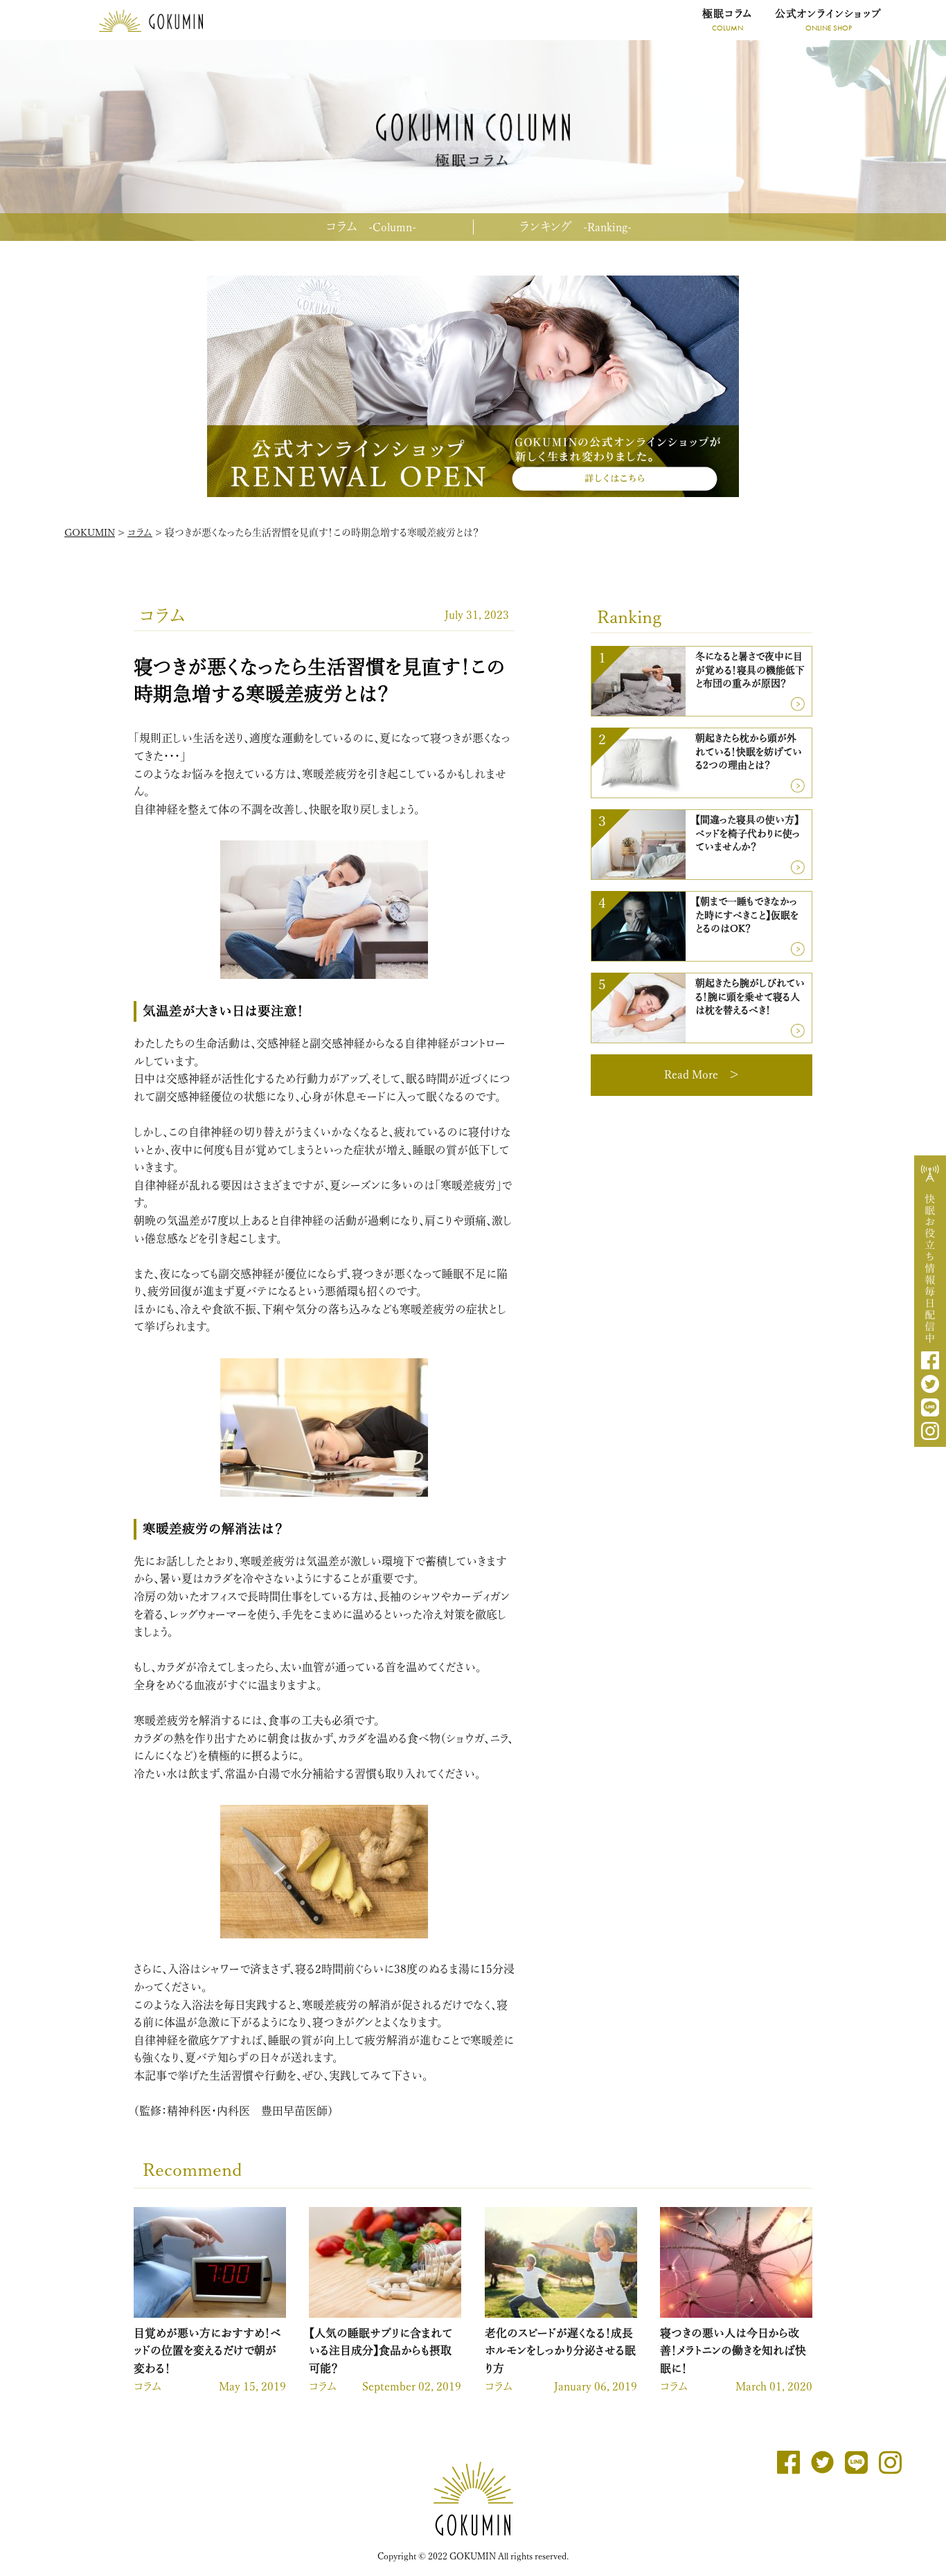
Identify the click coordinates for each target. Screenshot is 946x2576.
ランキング (575, 226)
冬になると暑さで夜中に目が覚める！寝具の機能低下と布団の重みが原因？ (750, 670)
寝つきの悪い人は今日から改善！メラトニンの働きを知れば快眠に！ (733, 2351)
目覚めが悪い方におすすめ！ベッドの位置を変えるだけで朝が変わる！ (207, 2351)
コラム (371, 226)
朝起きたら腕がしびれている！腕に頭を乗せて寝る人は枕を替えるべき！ (750, 997)
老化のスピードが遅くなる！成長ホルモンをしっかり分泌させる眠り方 (560, 2351)
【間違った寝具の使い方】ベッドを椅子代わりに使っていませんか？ (748, 833)
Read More (691, 1074)
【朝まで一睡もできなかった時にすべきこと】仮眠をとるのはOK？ (747, 915)
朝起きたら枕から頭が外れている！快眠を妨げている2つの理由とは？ (749, 751)
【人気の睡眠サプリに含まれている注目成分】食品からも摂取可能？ (381, 2351)
